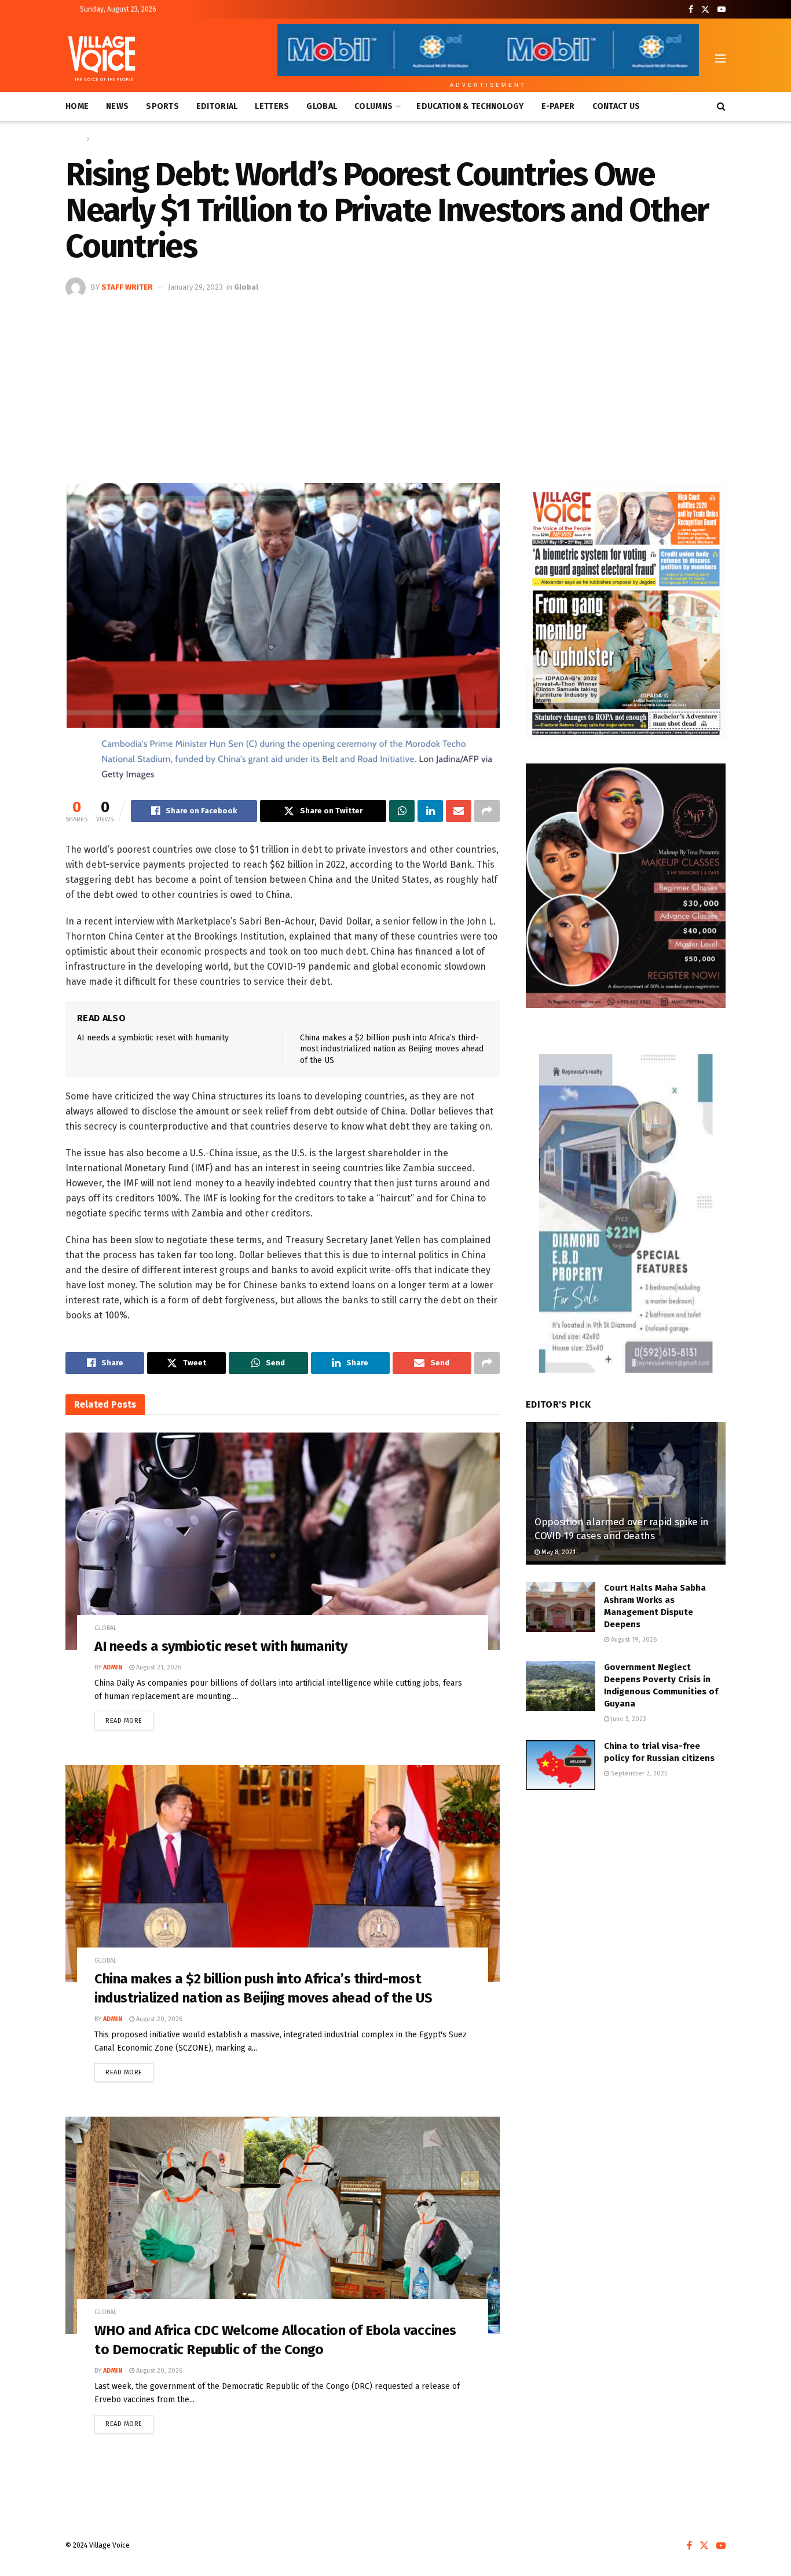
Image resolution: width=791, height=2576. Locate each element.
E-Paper (558, 106)
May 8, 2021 (558, 1552)
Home (77, 106)
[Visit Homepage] (102, 59)
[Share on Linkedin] (430, 811)
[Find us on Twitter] (705, 10)
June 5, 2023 (628, 1719)
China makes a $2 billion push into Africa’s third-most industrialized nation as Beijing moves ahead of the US (392, 1049)
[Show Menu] (720, 59)
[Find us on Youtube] (722, 10)
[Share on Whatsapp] (402, 811)
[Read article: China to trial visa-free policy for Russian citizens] (561, 1765)
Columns (373, 106)
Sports (162, 106)
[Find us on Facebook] (691, 10)
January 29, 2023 (195, 287)
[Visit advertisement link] (626, 612)
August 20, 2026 (158, 2019)
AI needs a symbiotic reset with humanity (153, 1038)
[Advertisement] (395, 385)
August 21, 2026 (158, 1667)
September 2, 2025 (638, 1773)
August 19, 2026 (633, 1640)
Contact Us (616, 106)
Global (322, 106)
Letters (272, 106)
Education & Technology (470, 106)
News (117, 106)
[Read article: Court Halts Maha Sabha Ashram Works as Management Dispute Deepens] (561, 1607)
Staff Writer (127, 287)
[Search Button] (721, 107)
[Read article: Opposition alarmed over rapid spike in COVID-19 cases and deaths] (626, 1494)
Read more (129, 1718)
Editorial (217, 106)
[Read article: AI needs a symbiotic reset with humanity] (283, 1541)
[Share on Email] (459, 811)
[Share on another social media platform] (487, 811)
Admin (113, 1667)
